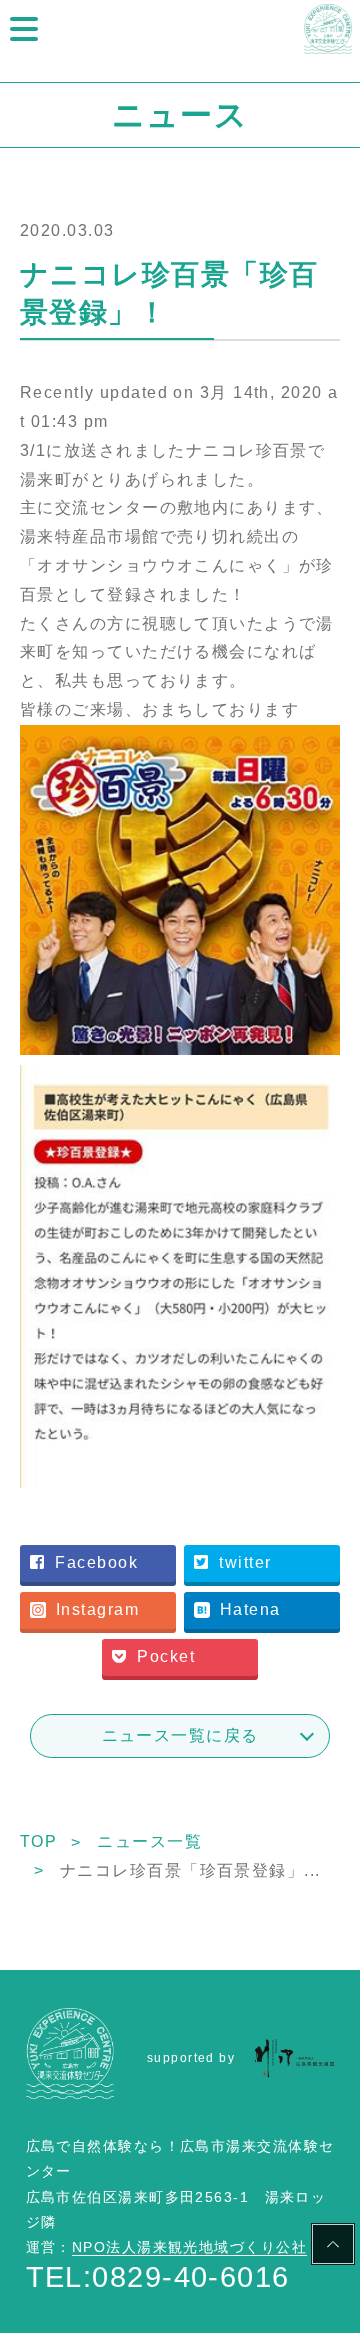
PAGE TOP (333, 2247)
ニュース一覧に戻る (180, 1735)
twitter (245, 1562)
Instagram (97, 1609)
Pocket (166, 1656)
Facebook (96, 1562)
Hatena (250, 1609)
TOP (38, 1841)
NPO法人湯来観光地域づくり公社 (189, 2247)
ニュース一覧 (149, 1841)
